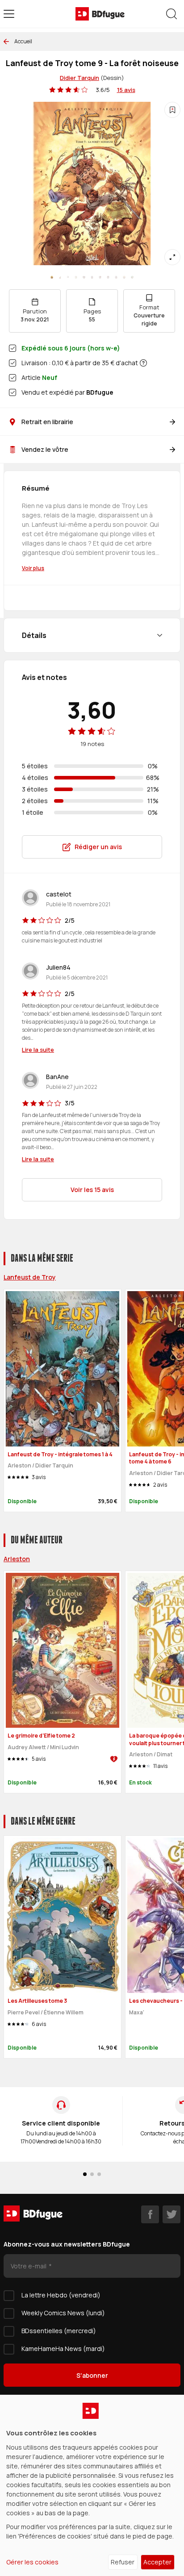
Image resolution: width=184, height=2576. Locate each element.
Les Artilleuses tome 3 (37, 2001)
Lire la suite (38, 1050)
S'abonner (92, 2375)
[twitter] (171, 2214)
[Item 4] (84, 277)
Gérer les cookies (32, 2562)
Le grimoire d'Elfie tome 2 (41, 1736)
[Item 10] (132, 277)
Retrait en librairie (47, 422)
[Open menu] (9, 14)
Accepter (157, 2562)
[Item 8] (116, 277)
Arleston (17, 1559)
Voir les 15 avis (92, 1190)
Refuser (123, 2562)
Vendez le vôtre (45, 449)
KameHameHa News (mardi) (63, 2349)
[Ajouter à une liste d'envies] (172, 110)
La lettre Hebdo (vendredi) (61, 2295)
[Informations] (143, 363)
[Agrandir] (172, 257)
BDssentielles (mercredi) (59, 2331)
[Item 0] (52, 277)
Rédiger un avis (98, 847)
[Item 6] (100, 277)
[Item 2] (68, 277)
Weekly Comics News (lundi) (63, 2313)
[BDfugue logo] (100, 14)
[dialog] (92, 2485)
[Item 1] (60, 277)
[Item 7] (108, 277)
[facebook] (150, 2214)
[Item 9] (124, 277)
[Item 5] (92, 277)
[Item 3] (76, 277)
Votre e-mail (29, 2266)
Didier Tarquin (79, 78)
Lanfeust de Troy (30, 1277)
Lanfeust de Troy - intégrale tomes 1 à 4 (60, 1454)
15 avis (126, 90)
